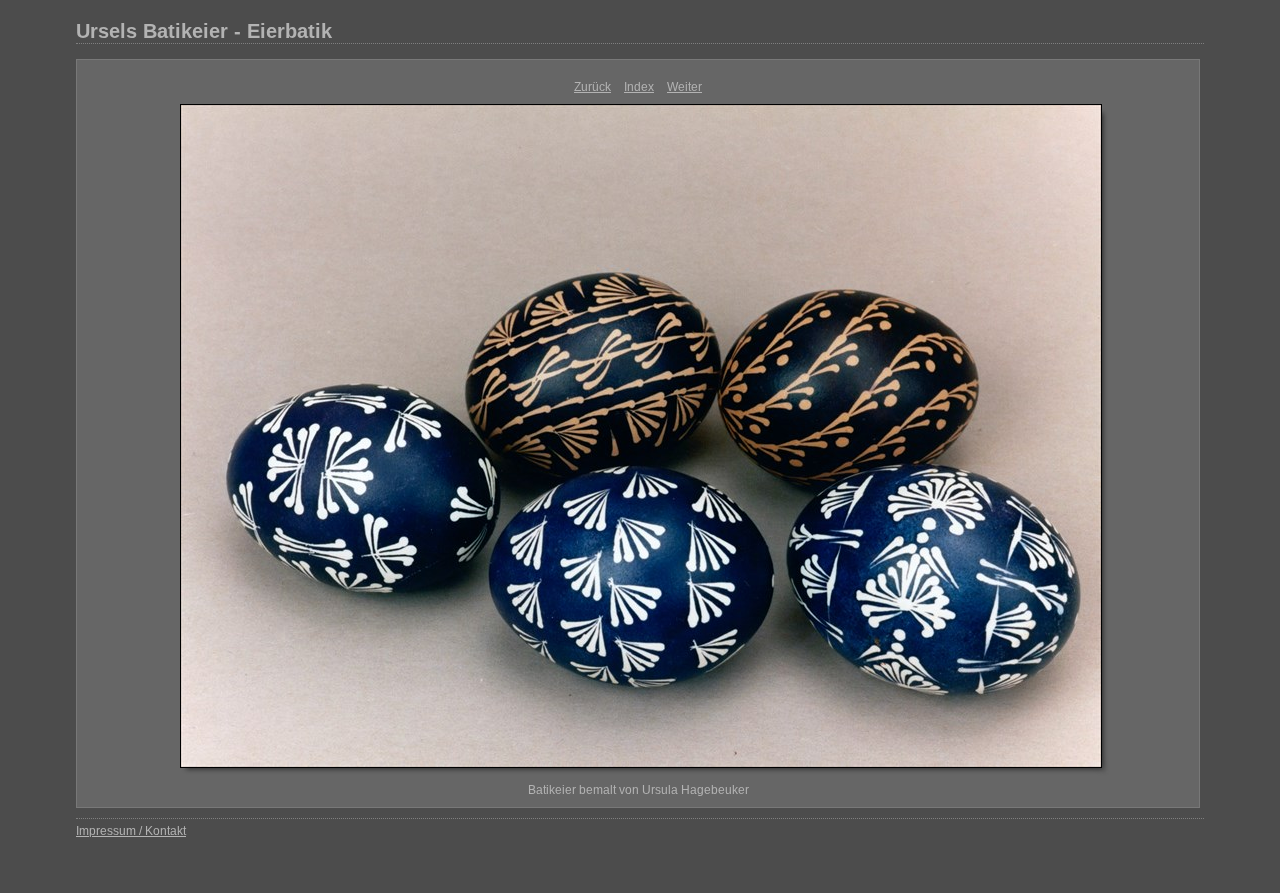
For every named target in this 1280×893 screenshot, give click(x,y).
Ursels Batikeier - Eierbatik (204, 31)
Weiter (684, 87)
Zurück (592, 87)
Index (639, 87)
